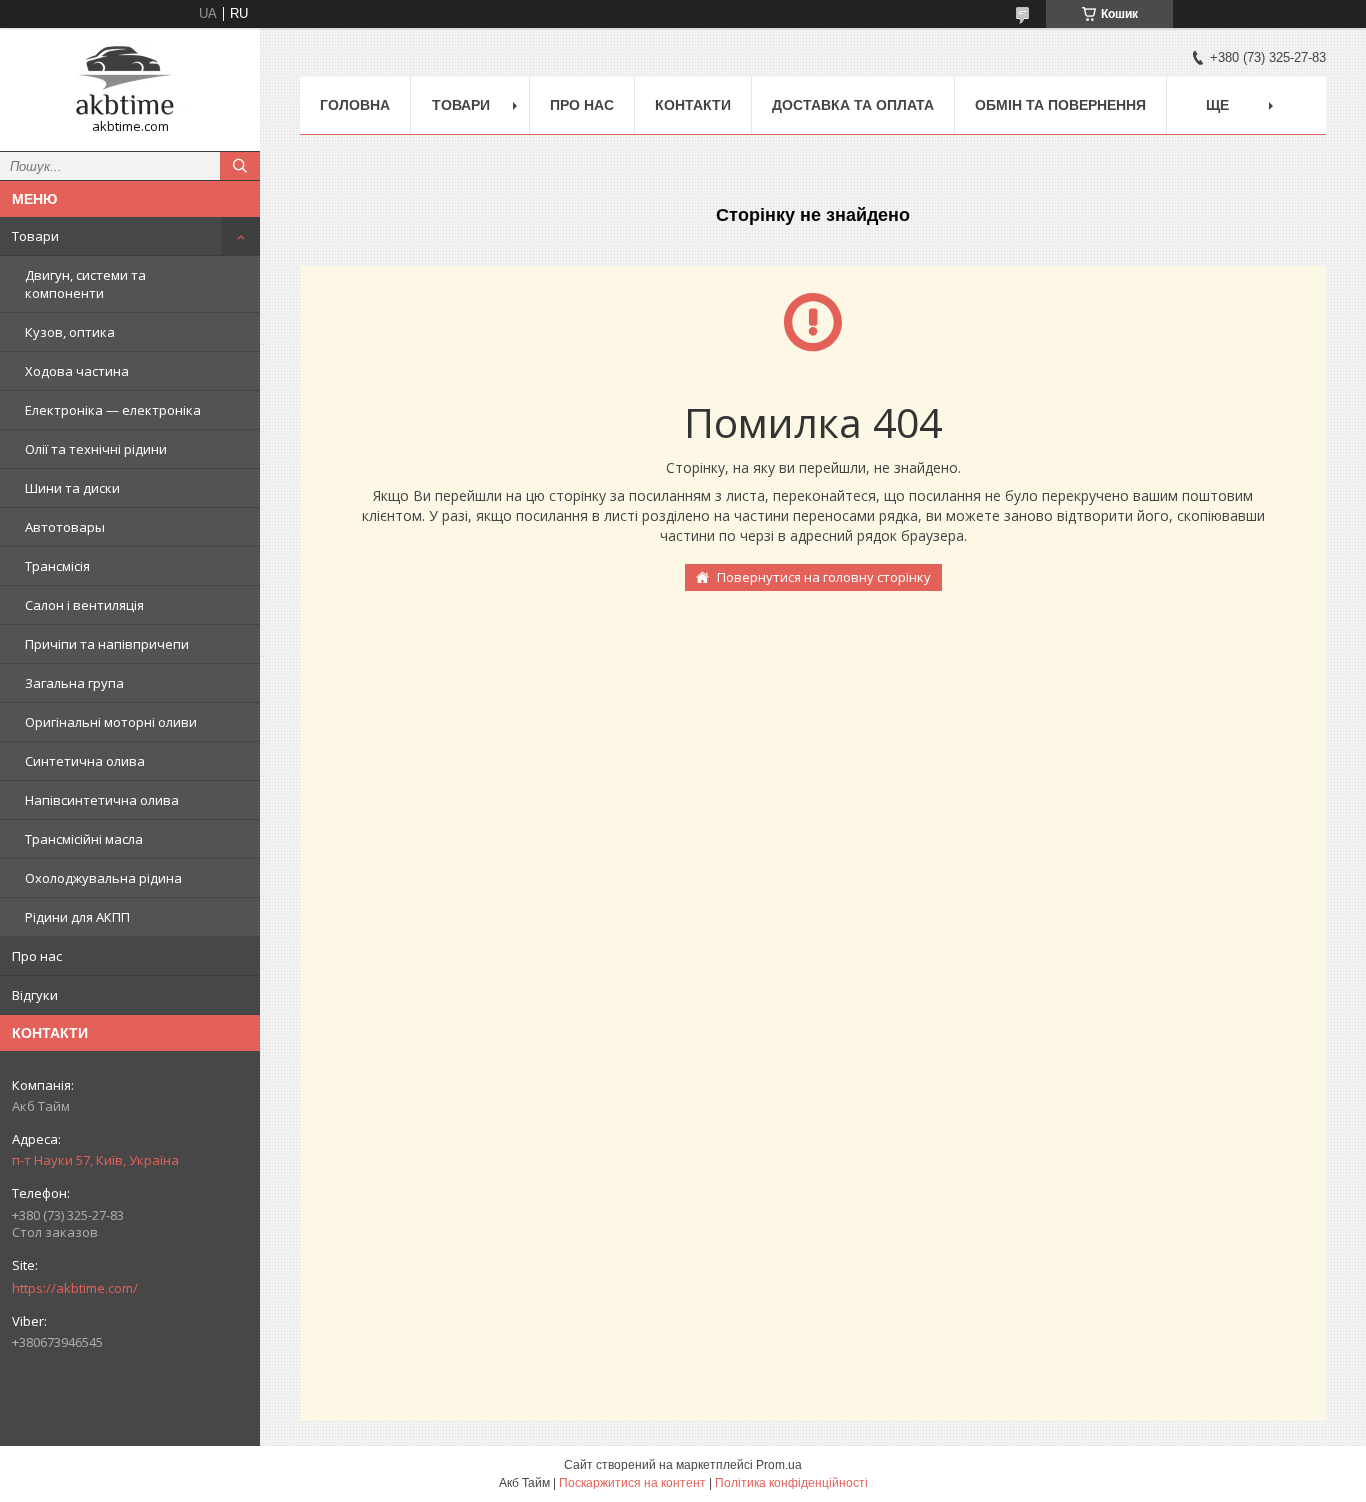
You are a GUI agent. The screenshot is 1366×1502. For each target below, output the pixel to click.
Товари (35, 236)
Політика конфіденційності (791, 1483)
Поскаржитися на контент (632, 1483)
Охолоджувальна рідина (103, 878)
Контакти (693, 105)
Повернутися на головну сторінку (824, 577)
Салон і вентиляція (84, 605)
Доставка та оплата (853, 105)
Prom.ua (779, 1465)
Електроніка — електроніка (113, 410)
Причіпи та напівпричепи (107, 644)
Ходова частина (77, 371)
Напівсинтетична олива (102, 800)
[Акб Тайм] (130, 80)
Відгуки (35, 995)
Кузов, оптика (70, 332)
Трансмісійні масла (84, 839)
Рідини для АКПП (77, 917)
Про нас (37, 956)
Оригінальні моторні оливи (111, 722)
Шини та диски (72, 488)
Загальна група (74, 683)
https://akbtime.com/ (75, 1288)
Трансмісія (57, 566)
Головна (355, 105)
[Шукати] (240, 166)
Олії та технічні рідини (96, 449)
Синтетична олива (85, 761)
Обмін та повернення (1060, 105)
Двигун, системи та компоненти (85, 284)
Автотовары (65, 527)
